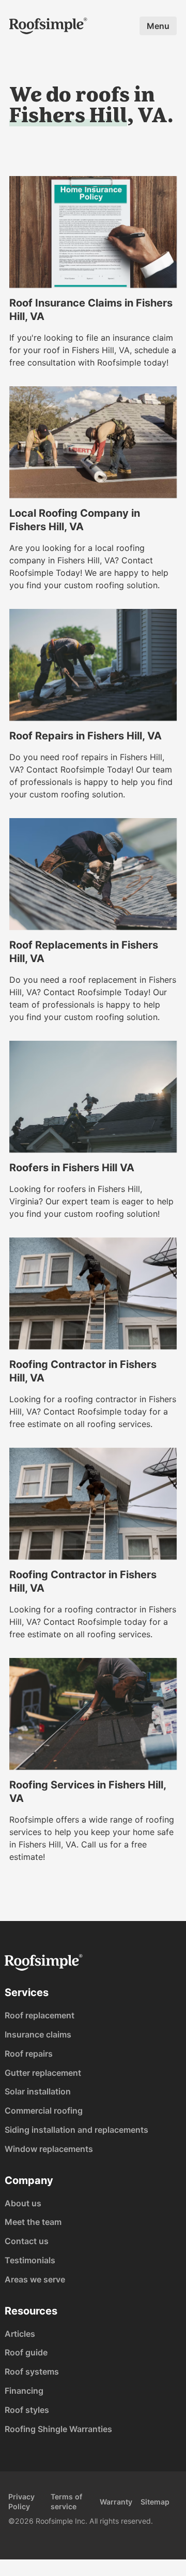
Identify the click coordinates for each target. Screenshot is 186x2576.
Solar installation (38, 2091)
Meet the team (33, 2222)
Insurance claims (38, 2034)
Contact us (27, 2241)
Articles (20, 2334)
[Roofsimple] (48, 26)
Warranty (116, 2502)
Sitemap (155, 2502)
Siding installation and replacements (76, 2130)
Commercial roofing (44, 2111)
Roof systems (32, 2371)
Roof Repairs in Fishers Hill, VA (86, 736)
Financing (24, 2391)
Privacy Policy (21, 2501)
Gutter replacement (43, 2073)
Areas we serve (35, 2279)
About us (23, 2203)
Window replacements (49, 2149)
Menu (158, 26)
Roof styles (27, 2410)
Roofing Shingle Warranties (58, 2429)
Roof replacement (40, 2015)
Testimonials (30, 2260)
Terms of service (66, 2501)
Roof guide (26, 2352)
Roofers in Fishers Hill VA (72, 1168)
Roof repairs (29, 2054)
